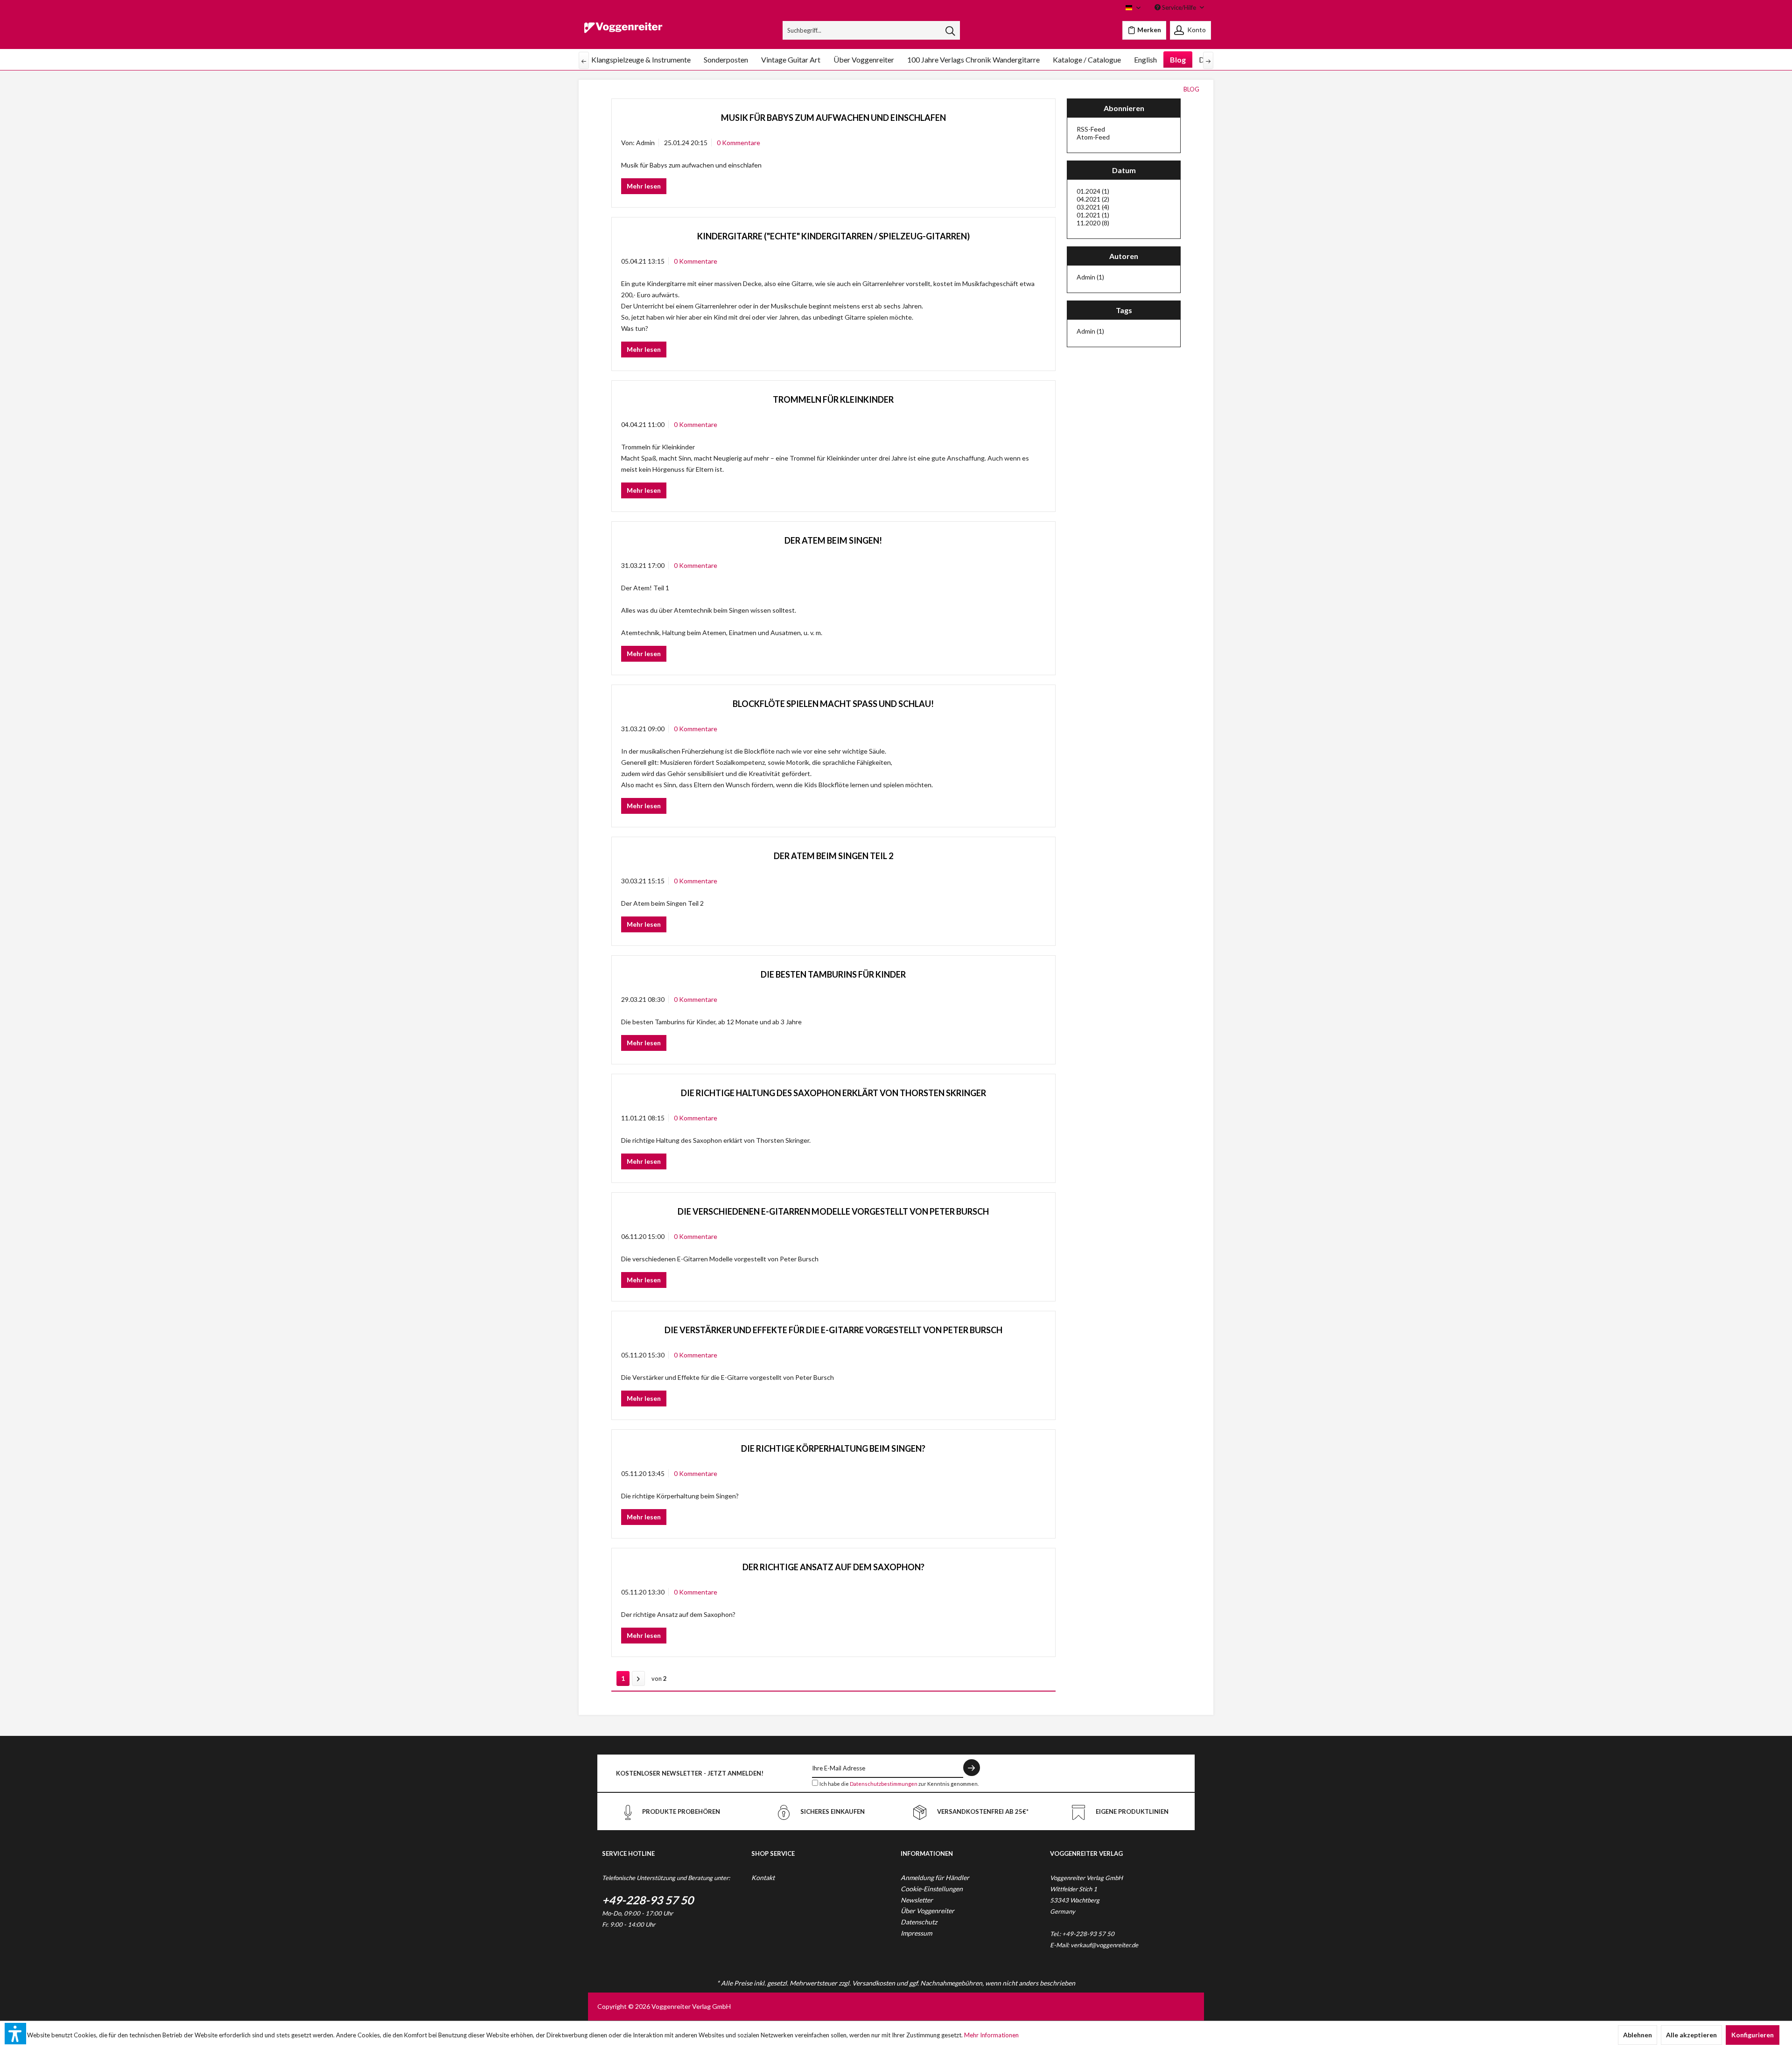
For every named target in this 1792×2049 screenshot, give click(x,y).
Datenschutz (919, 1922)
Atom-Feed (1093, 137)
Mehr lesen (644, 186)
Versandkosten (874, 1983)
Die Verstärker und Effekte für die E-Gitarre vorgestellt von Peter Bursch (833, 1330)
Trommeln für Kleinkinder (833, 399)
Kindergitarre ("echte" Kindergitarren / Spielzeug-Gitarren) (833, 236)
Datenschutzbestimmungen (884, 1784)
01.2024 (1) (1093, 191)
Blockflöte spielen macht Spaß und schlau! (833, 704)
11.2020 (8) (1093, 223)
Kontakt (763, 1878)
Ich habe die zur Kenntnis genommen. (899, 1784)
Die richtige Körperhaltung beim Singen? (833, 1448)
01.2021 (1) (1093, 215)
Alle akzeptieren (1691, 2035)
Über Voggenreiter (927, 1911)
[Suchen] (950, 30)
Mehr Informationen (991, 2035)
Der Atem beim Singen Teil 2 (833, 856)
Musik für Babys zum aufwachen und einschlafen (833, 118)
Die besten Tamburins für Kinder (833, 974)
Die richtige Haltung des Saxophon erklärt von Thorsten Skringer (833, 1093)
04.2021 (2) (1093, 199)
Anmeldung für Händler (935, 1878)
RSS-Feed (1091, 129)
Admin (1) (1090, 277)
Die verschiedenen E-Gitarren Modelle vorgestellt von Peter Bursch (833, 1211)
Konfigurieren (1753, 2035)
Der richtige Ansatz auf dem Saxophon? (833, 1567)
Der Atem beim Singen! (833, 540)
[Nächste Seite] (638, 1678)
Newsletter (917, 1900)
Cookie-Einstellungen (932, 1889)
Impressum (916, 1933)
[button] (15, 2034)
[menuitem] (871, 30)
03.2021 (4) (1093, 207)
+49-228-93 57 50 (648, 1900)
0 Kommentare (738, 143)
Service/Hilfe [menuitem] (1179, 7)
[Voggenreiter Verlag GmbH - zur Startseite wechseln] (623, 33)
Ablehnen (1638, 2035)
